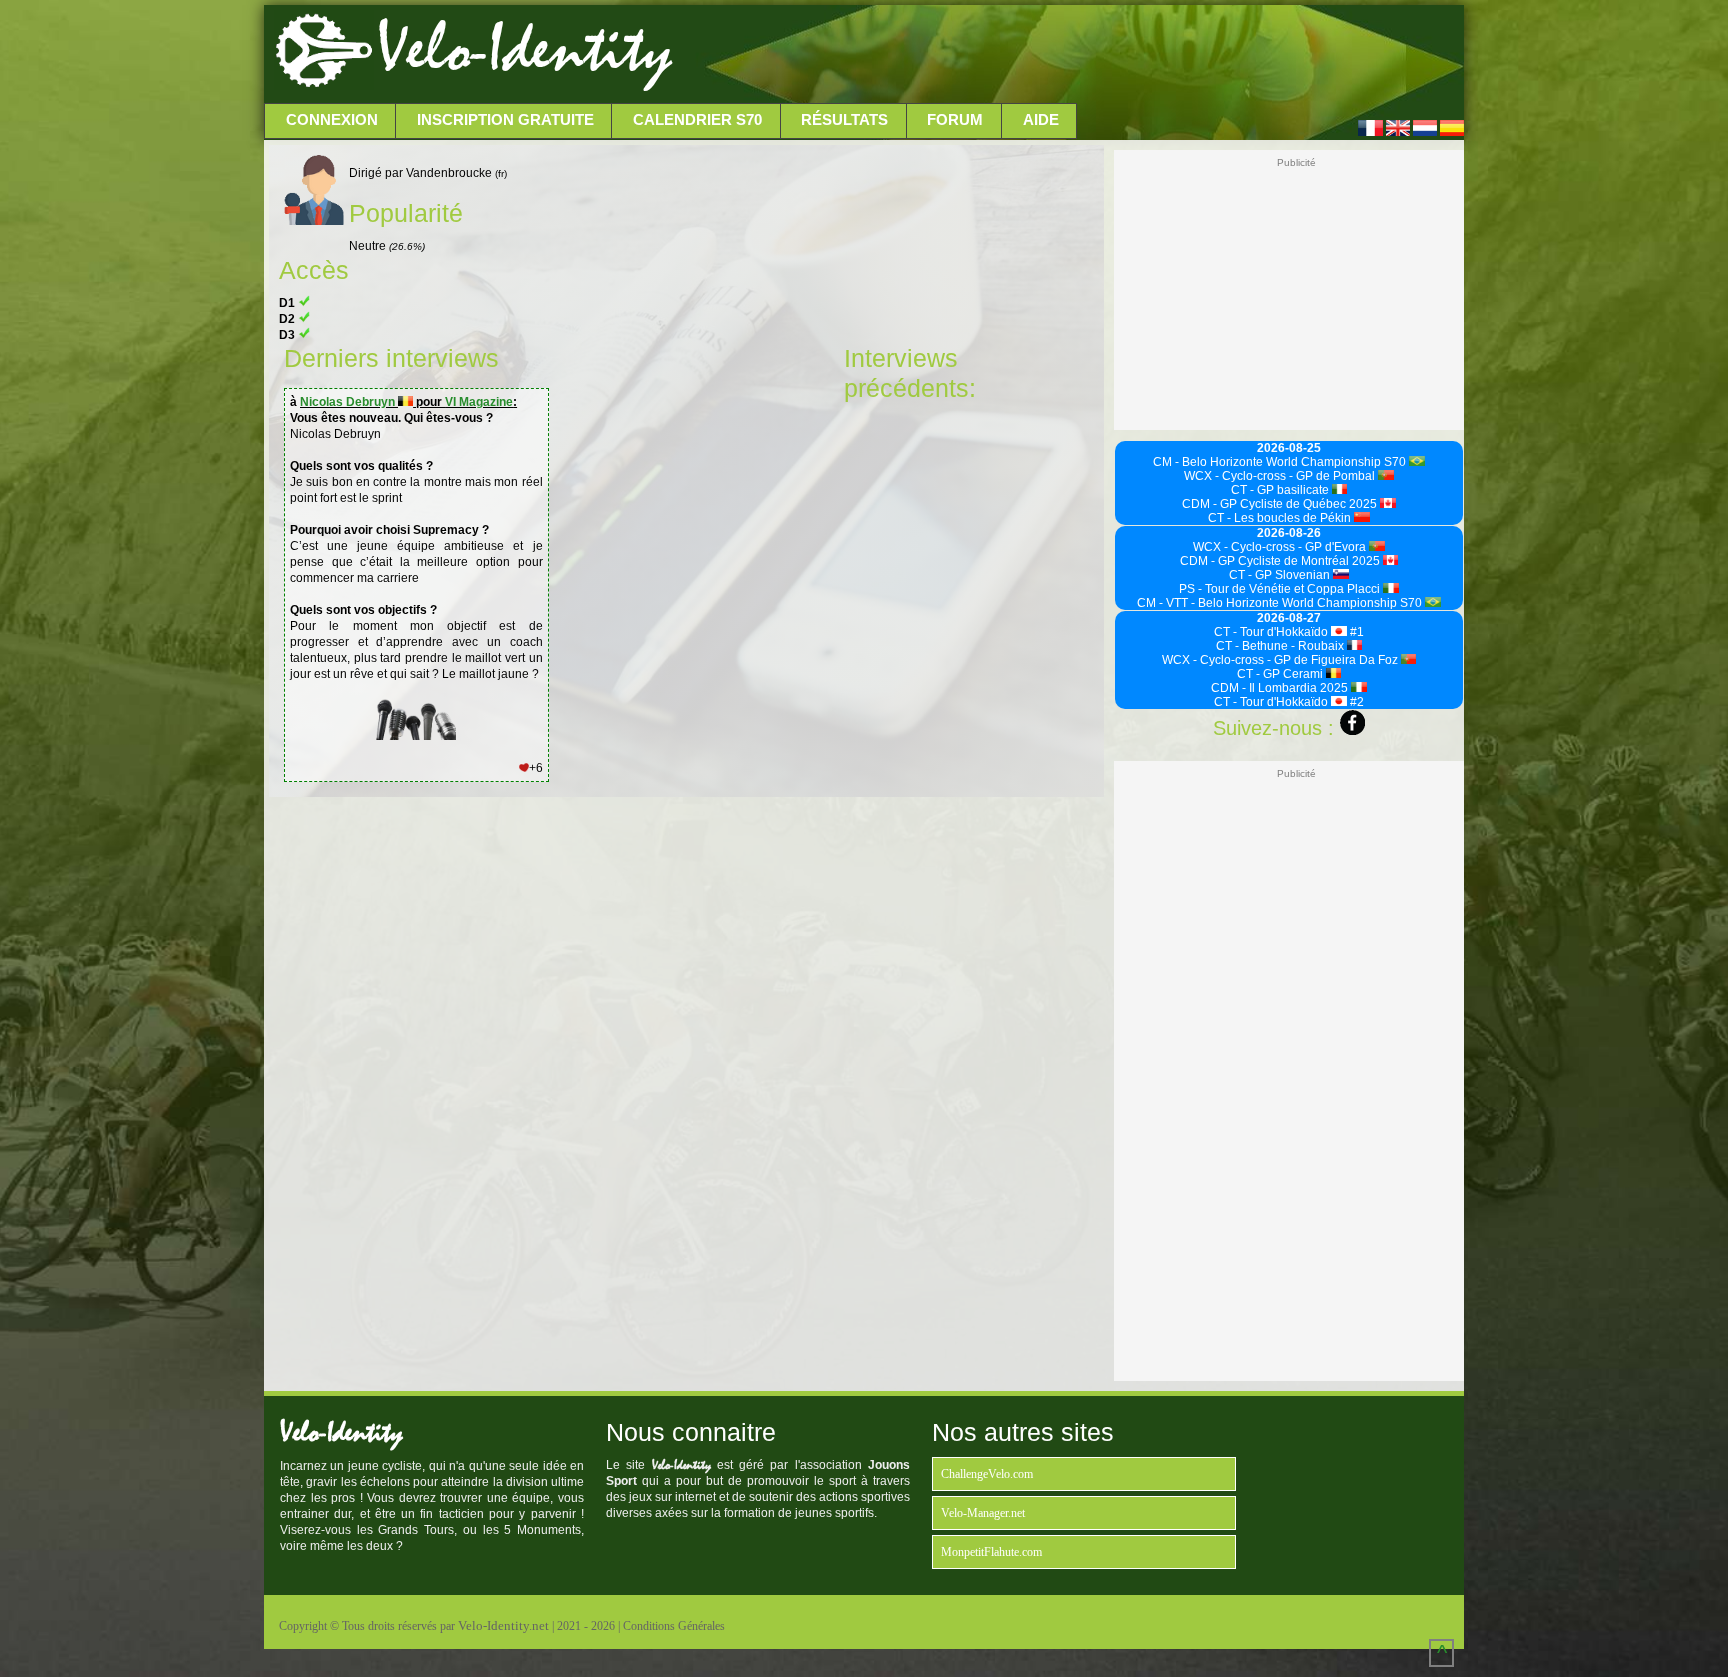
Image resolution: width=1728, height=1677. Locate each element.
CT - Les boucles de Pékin (1281, 518)
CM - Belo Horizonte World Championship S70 (1281, 462)
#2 (1355, 702)
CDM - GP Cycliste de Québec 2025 (1281, 504)
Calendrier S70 (697, 120)
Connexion (332, 120)
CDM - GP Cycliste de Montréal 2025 (1281, 561)
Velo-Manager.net (983, 1513)
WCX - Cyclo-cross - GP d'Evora (1281, 547)
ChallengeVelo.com (987, 1474)
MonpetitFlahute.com (991, 1552)
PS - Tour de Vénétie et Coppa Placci (1281, 589)
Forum (955, 120)
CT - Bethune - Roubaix (1281, 646)
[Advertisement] (1066, 55)
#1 (1355, 632)
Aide (1041, 120)
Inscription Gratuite (505, 120)
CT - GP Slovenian (1281, 575)
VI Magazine (479, 402)
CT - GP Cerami (1281, 674)
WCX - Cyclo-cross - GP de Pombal (1281, 476)
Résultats (844, 120)
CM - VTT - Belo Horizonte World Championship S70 (1281, 603)
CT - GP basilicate (1281, 490)
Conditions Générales (674, 1626)
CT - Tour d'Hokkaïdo (1272, 632)
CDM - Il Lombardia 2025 (1281, 688)
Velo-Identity (524, 50)
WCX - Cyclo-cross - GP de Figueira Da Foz (1281, 660)
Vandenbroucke (456, 173)
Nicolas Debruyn (349, 402)
